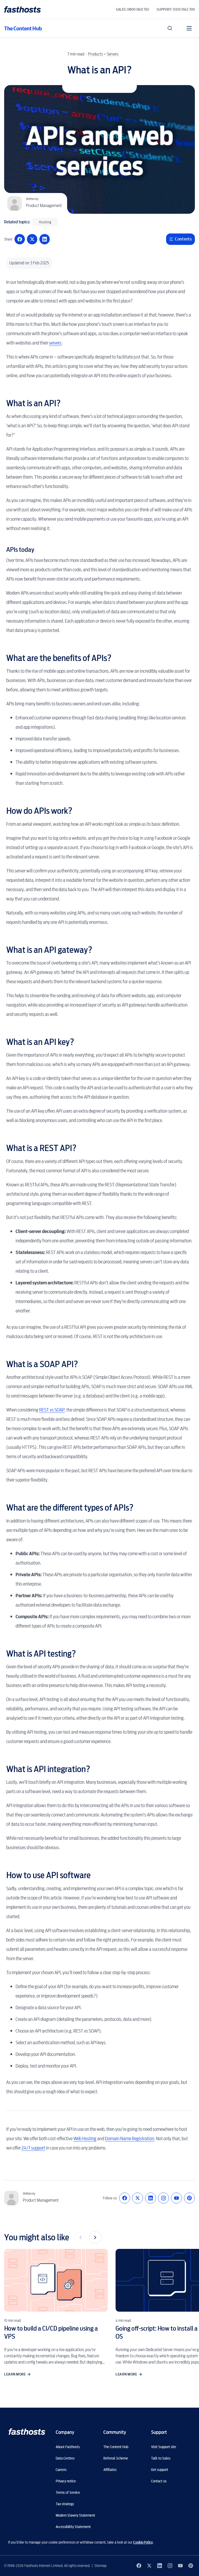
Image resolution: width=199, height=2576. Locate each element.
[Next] (95, 2237)
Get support (160, 2470)
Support (159, 2432)
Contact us (159, 2481)
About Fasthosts (68, 2447)
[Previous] (81, 2237)
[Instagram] (164, 2198)
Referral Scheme (116, 2458)
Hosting (45, 222)
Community (115, 2432)
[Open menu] (189, 28)
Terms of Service (68, 2492)
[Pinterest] (189, 2198)
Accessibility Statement (73, 2527)
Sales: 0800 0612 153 (132, 9)
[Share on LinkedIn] (45, 239)
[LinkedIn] (151, 2198)
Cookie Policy (143, 2542)
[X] (138, 2198)
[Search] (170, 28)
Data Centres (65, 2458)
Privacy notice (66, 2481)
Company (65, 2432)
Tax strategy (65, 2504)
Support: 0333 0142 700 (176, 9)
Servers (113, 54)
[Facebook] (125, 2198)
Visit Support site (164, 2447)
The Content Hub (23, 28)
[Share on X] (32, 239)
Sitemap (100, 2566)
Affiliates (110, 2470)
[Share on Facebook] (20, 239)
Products (95, 54)
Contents (183, 239)
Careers (61, 2470)
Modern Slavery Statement (75, 2515)
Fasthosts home (23, 9)
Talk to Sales (161, 2458)
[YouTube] (176, 2198)
